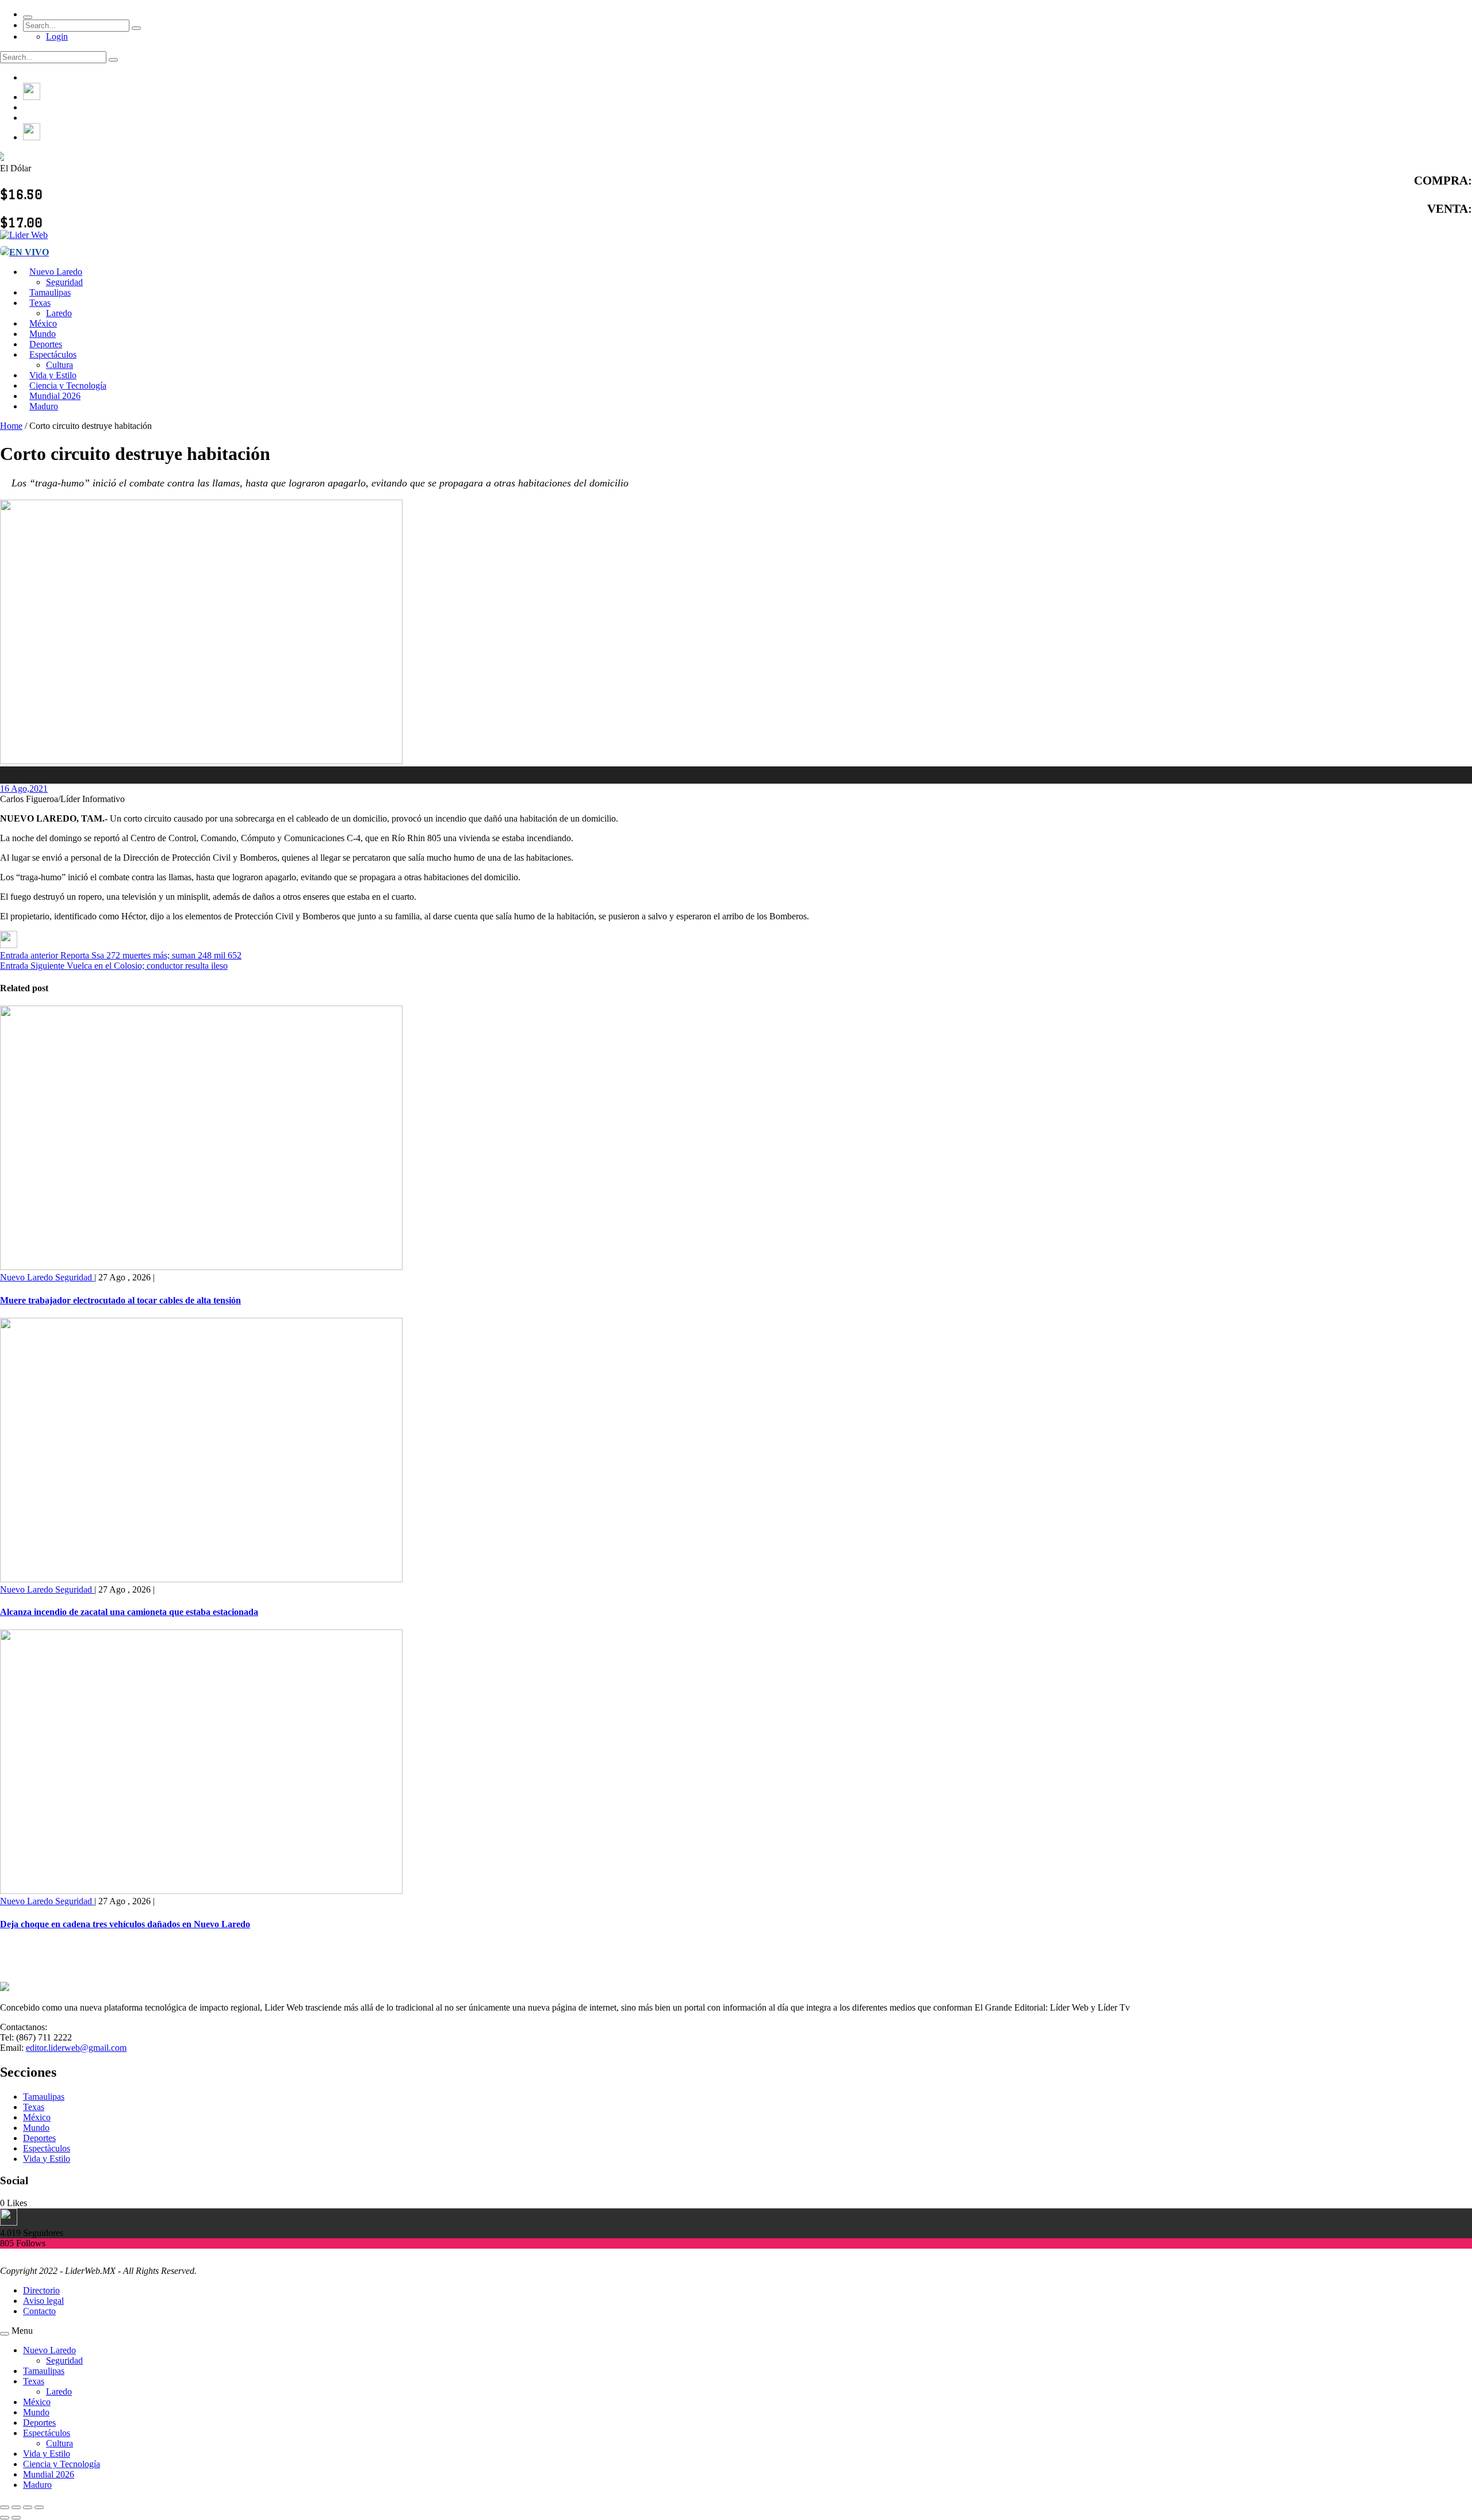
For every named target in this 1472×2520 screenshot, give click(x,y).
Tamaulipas (44, 2097)
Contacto (39, 2311)
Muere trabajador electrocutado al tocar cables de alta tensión (120, 1300)
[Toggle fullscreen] (28, 2507)
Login (57, 37)
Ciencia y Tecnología (62, 2464)
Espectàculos (47, 2148)
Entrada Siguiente (32, 966)
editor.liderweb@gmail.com (76, 2048)
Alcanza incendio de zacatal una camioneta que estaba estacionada (129, 1612)
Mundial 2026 (49, 2474)
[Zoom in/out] (39, 2507)
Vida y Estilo (47, 2159)
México (37, 2117)
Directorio (41, 2290)
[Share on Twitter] (9, 945)
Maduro (44, 406)
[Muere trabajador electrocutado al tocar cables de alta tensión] (201, 1267)
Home (11, 426)
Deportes (39, 2138)
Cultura (60, 2443)
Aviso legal (43, 2301)
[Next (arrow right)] (16, 2518)
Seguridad (75, 1277)
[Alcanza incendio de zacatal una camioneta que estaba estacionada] (201, 1579)
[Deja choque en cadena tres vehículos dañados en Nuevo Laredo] (201, 1891)
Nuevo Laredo (56, 272)
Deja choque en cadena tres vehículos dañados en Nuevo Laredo (125, 1924)
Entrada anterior (29, 955)
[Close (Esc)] (5, 2507)
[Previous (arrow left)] (5, 2518)
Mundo (36, 2128)
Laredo (59, 2391)
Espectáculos (53, 354)
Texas (40, 303)
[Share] (16, 2507)
